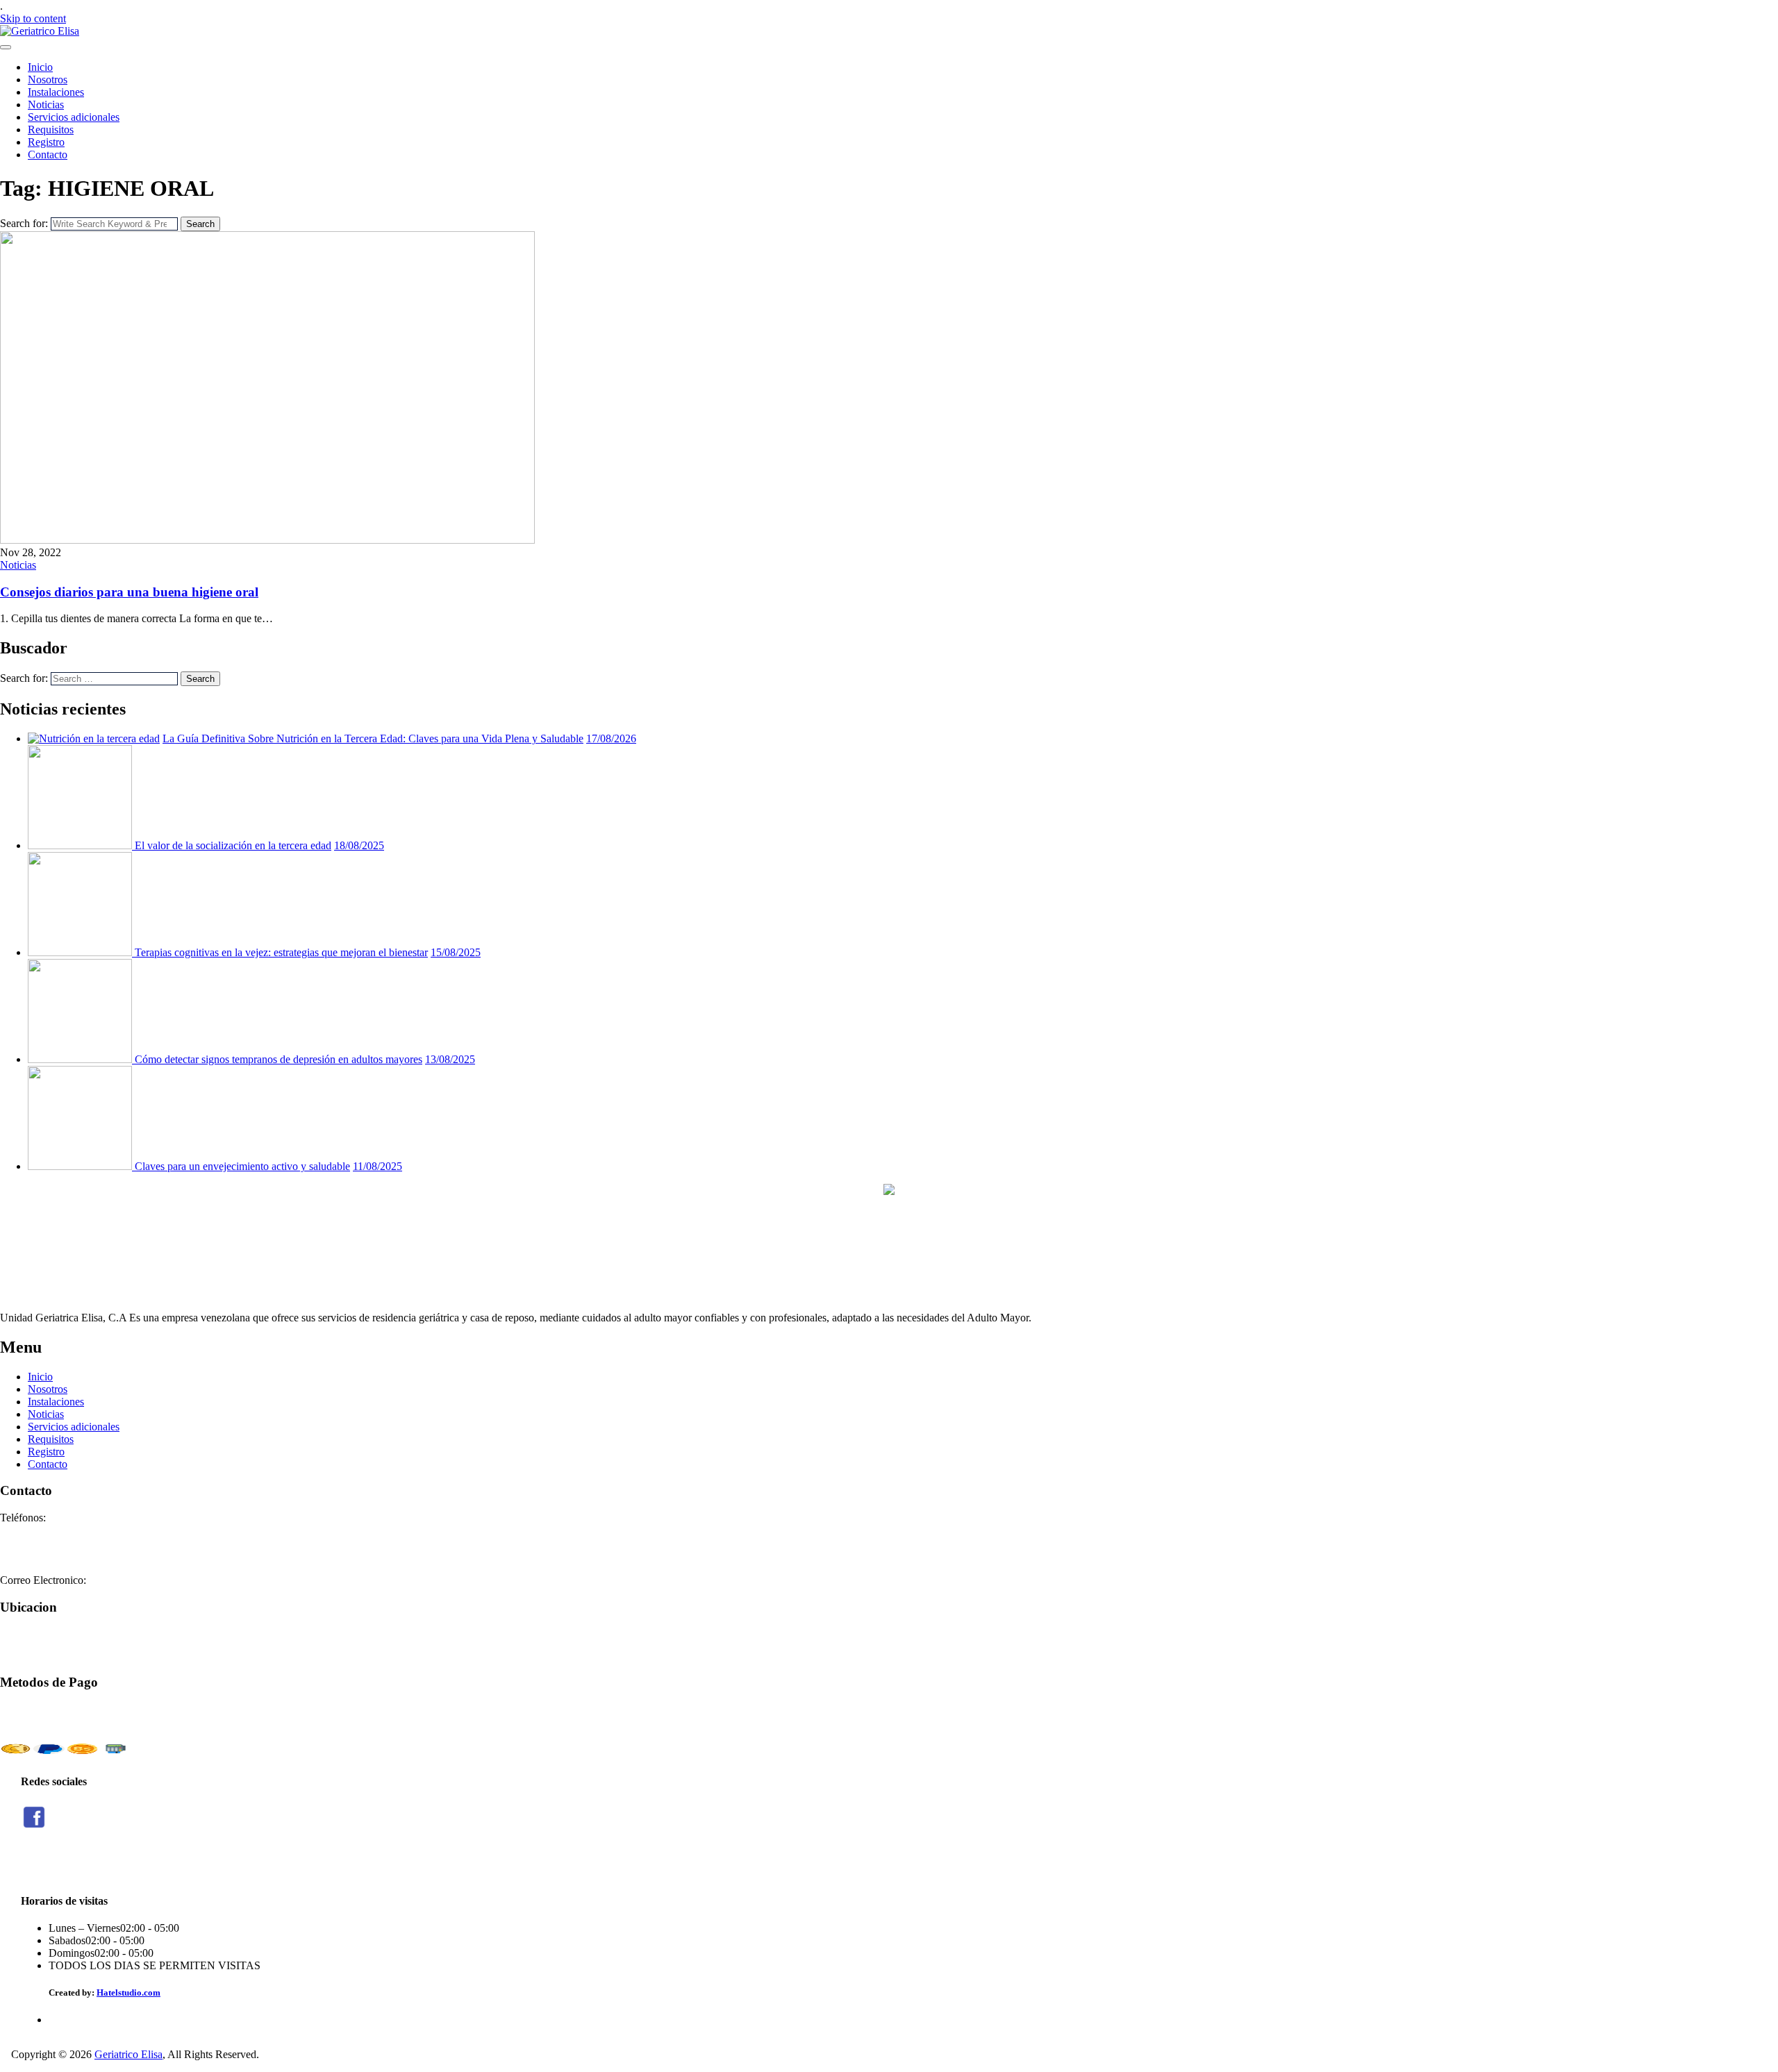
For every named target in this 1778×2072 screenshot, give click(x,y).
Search (200, 224)
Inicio (40, 67)
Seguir (34, 1865)
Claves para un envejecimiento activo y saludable (242, 1166)
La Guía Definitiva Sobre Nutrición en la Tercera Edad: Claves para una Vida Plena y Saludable (373, 738)
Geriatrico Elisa (128, 2054)
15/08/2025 (456, 952)
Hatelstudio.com (128, 1992)
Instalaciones (56, 92)
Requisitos (51, 129)
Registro (46, 142)
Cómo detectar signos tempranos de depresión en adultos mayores (279, 1059)
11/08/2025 (377, 1166)
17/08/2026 (611, 738)
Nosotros (48, 80)
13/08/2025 (450, 1059)
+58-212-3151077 (40, 1530)
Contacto (48, 154)
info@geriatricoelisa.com (144, 1580)
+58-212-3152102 (40, 1543)
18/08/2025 (359, 845)
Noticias (46, 105)
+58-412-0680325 (40, 1555)
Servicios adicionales (74, 117)
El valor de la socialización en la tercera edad (233, 845)
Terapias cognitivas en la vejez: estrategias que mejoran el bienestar (281, 952)
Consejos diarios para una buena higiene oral (129, 592)
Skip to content (33, 18)
